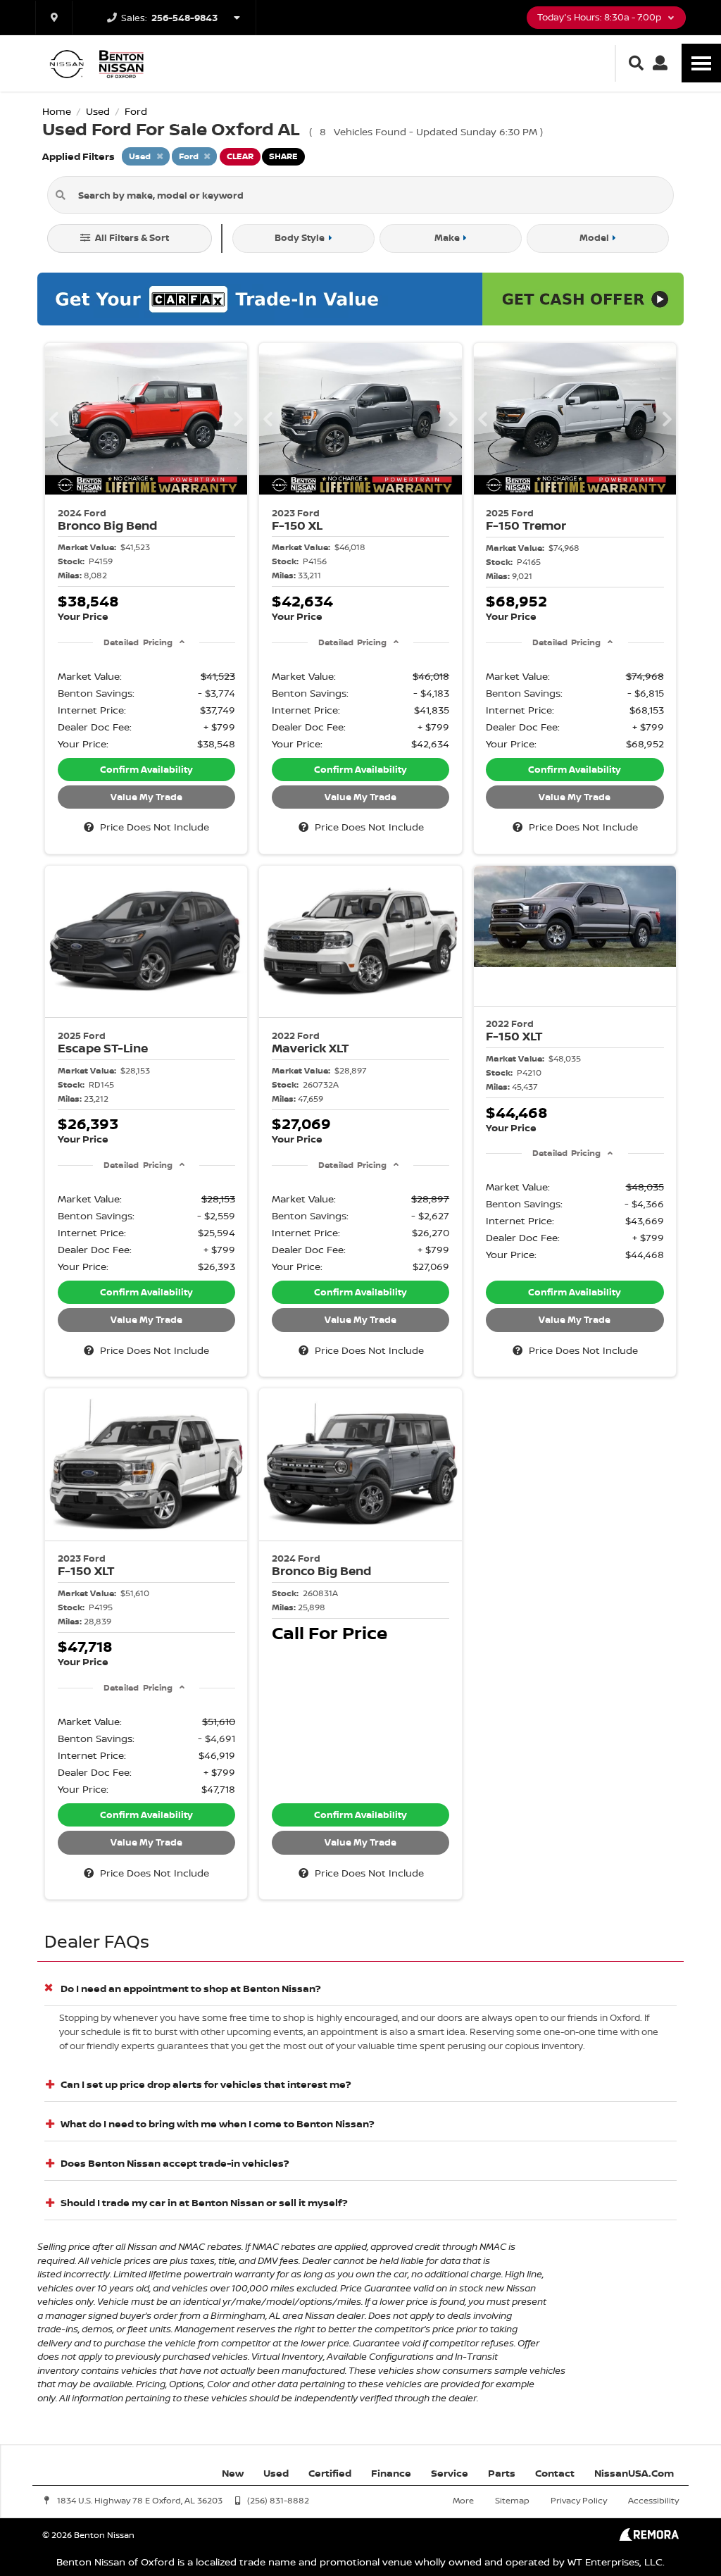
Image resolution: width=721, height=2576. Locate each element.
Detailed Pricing (138, 642)
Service (450, 2473)
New (233, 2473)
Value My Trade (146, 797)
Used (276, 2473)
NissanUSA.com (634, 2473)
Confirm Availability (146, 769)
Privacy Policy (579, 2500)
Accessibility (653, 2500)
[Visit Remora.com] (649, 2537)
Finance (391, 2473)
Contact (555, 2473)
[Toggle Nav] (701, 63)
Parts (502, 2473)
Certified (330, 2473)
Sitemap (512, 2500)
